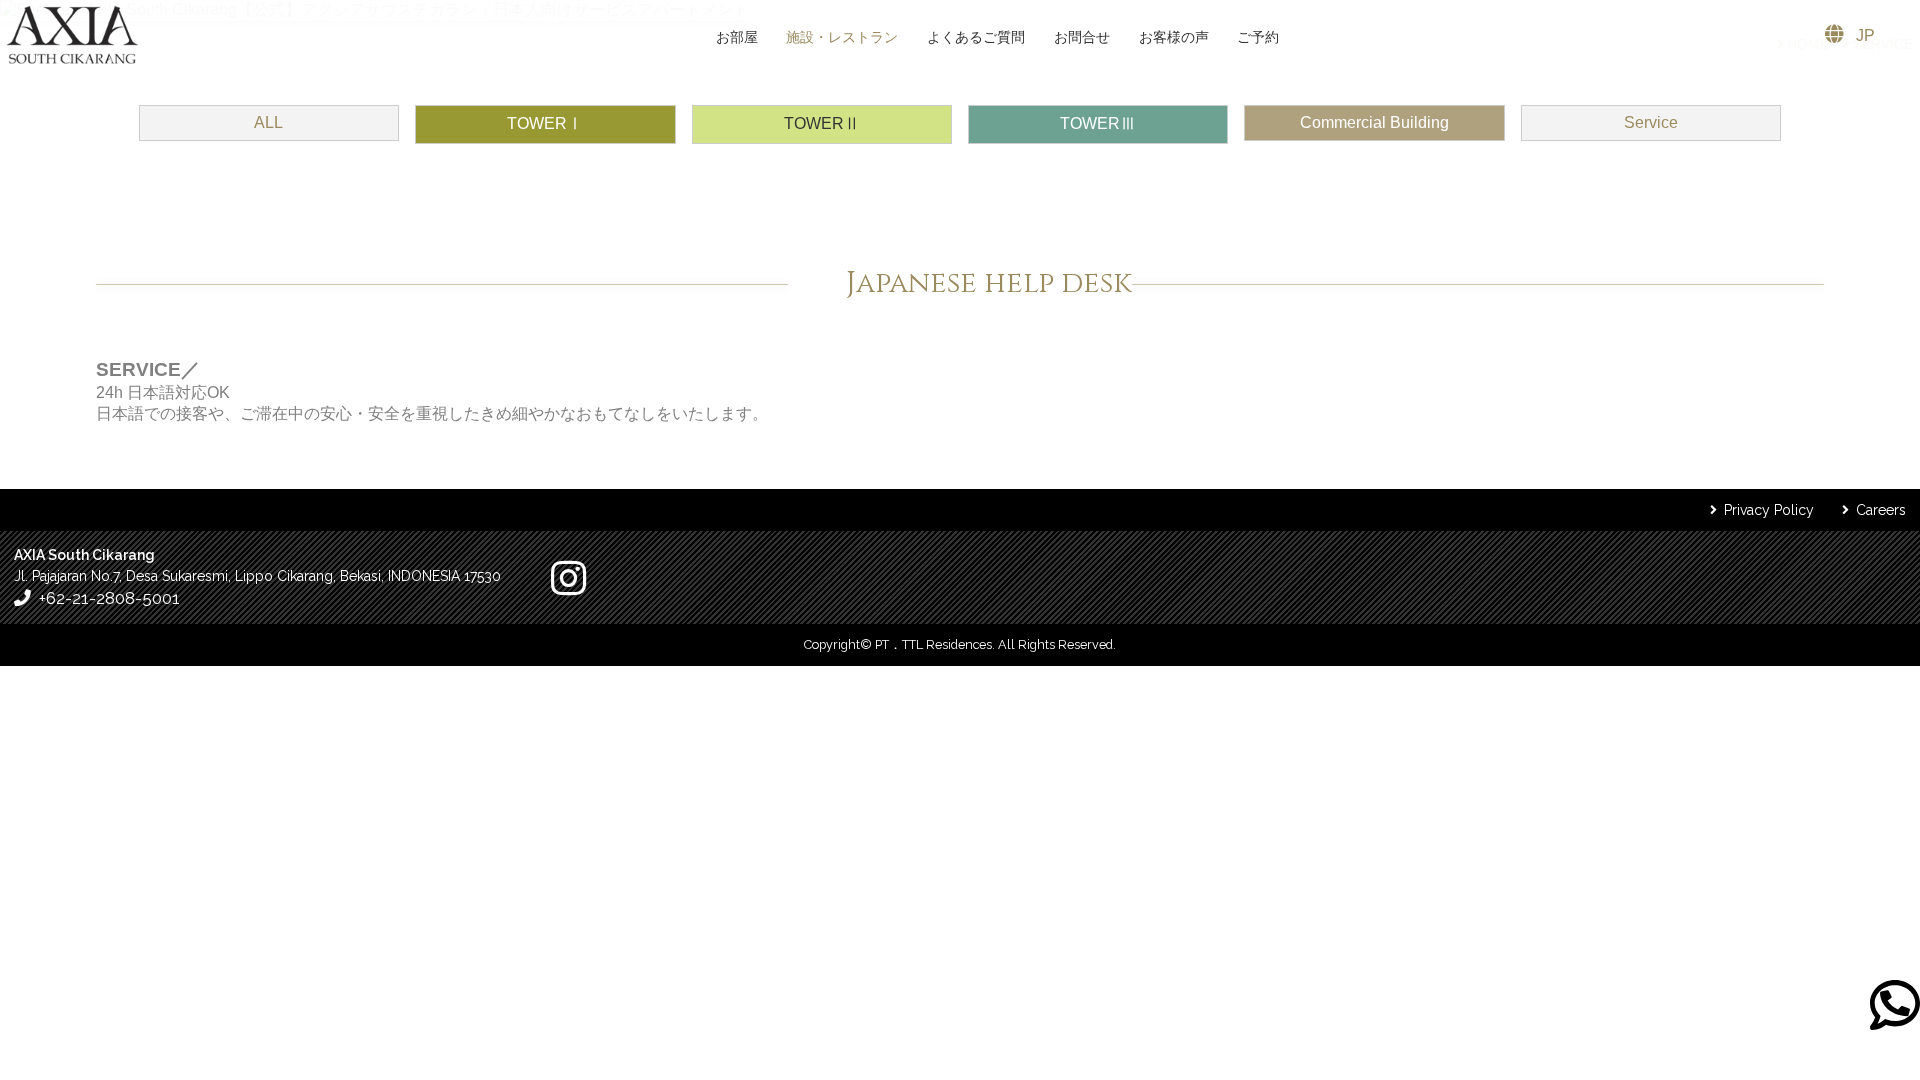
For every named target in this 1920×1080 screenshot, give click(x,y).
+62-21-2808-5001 (109, 598)
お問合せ (1082, 37)
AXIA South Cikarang (72, 35)
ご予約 (1258, 37)
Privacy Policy (1769, 510)
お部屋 (737, 37)
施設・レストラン (842, 37)
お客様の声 (1174, 37)
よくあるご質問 (976, 37)
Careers (1881, 510)
